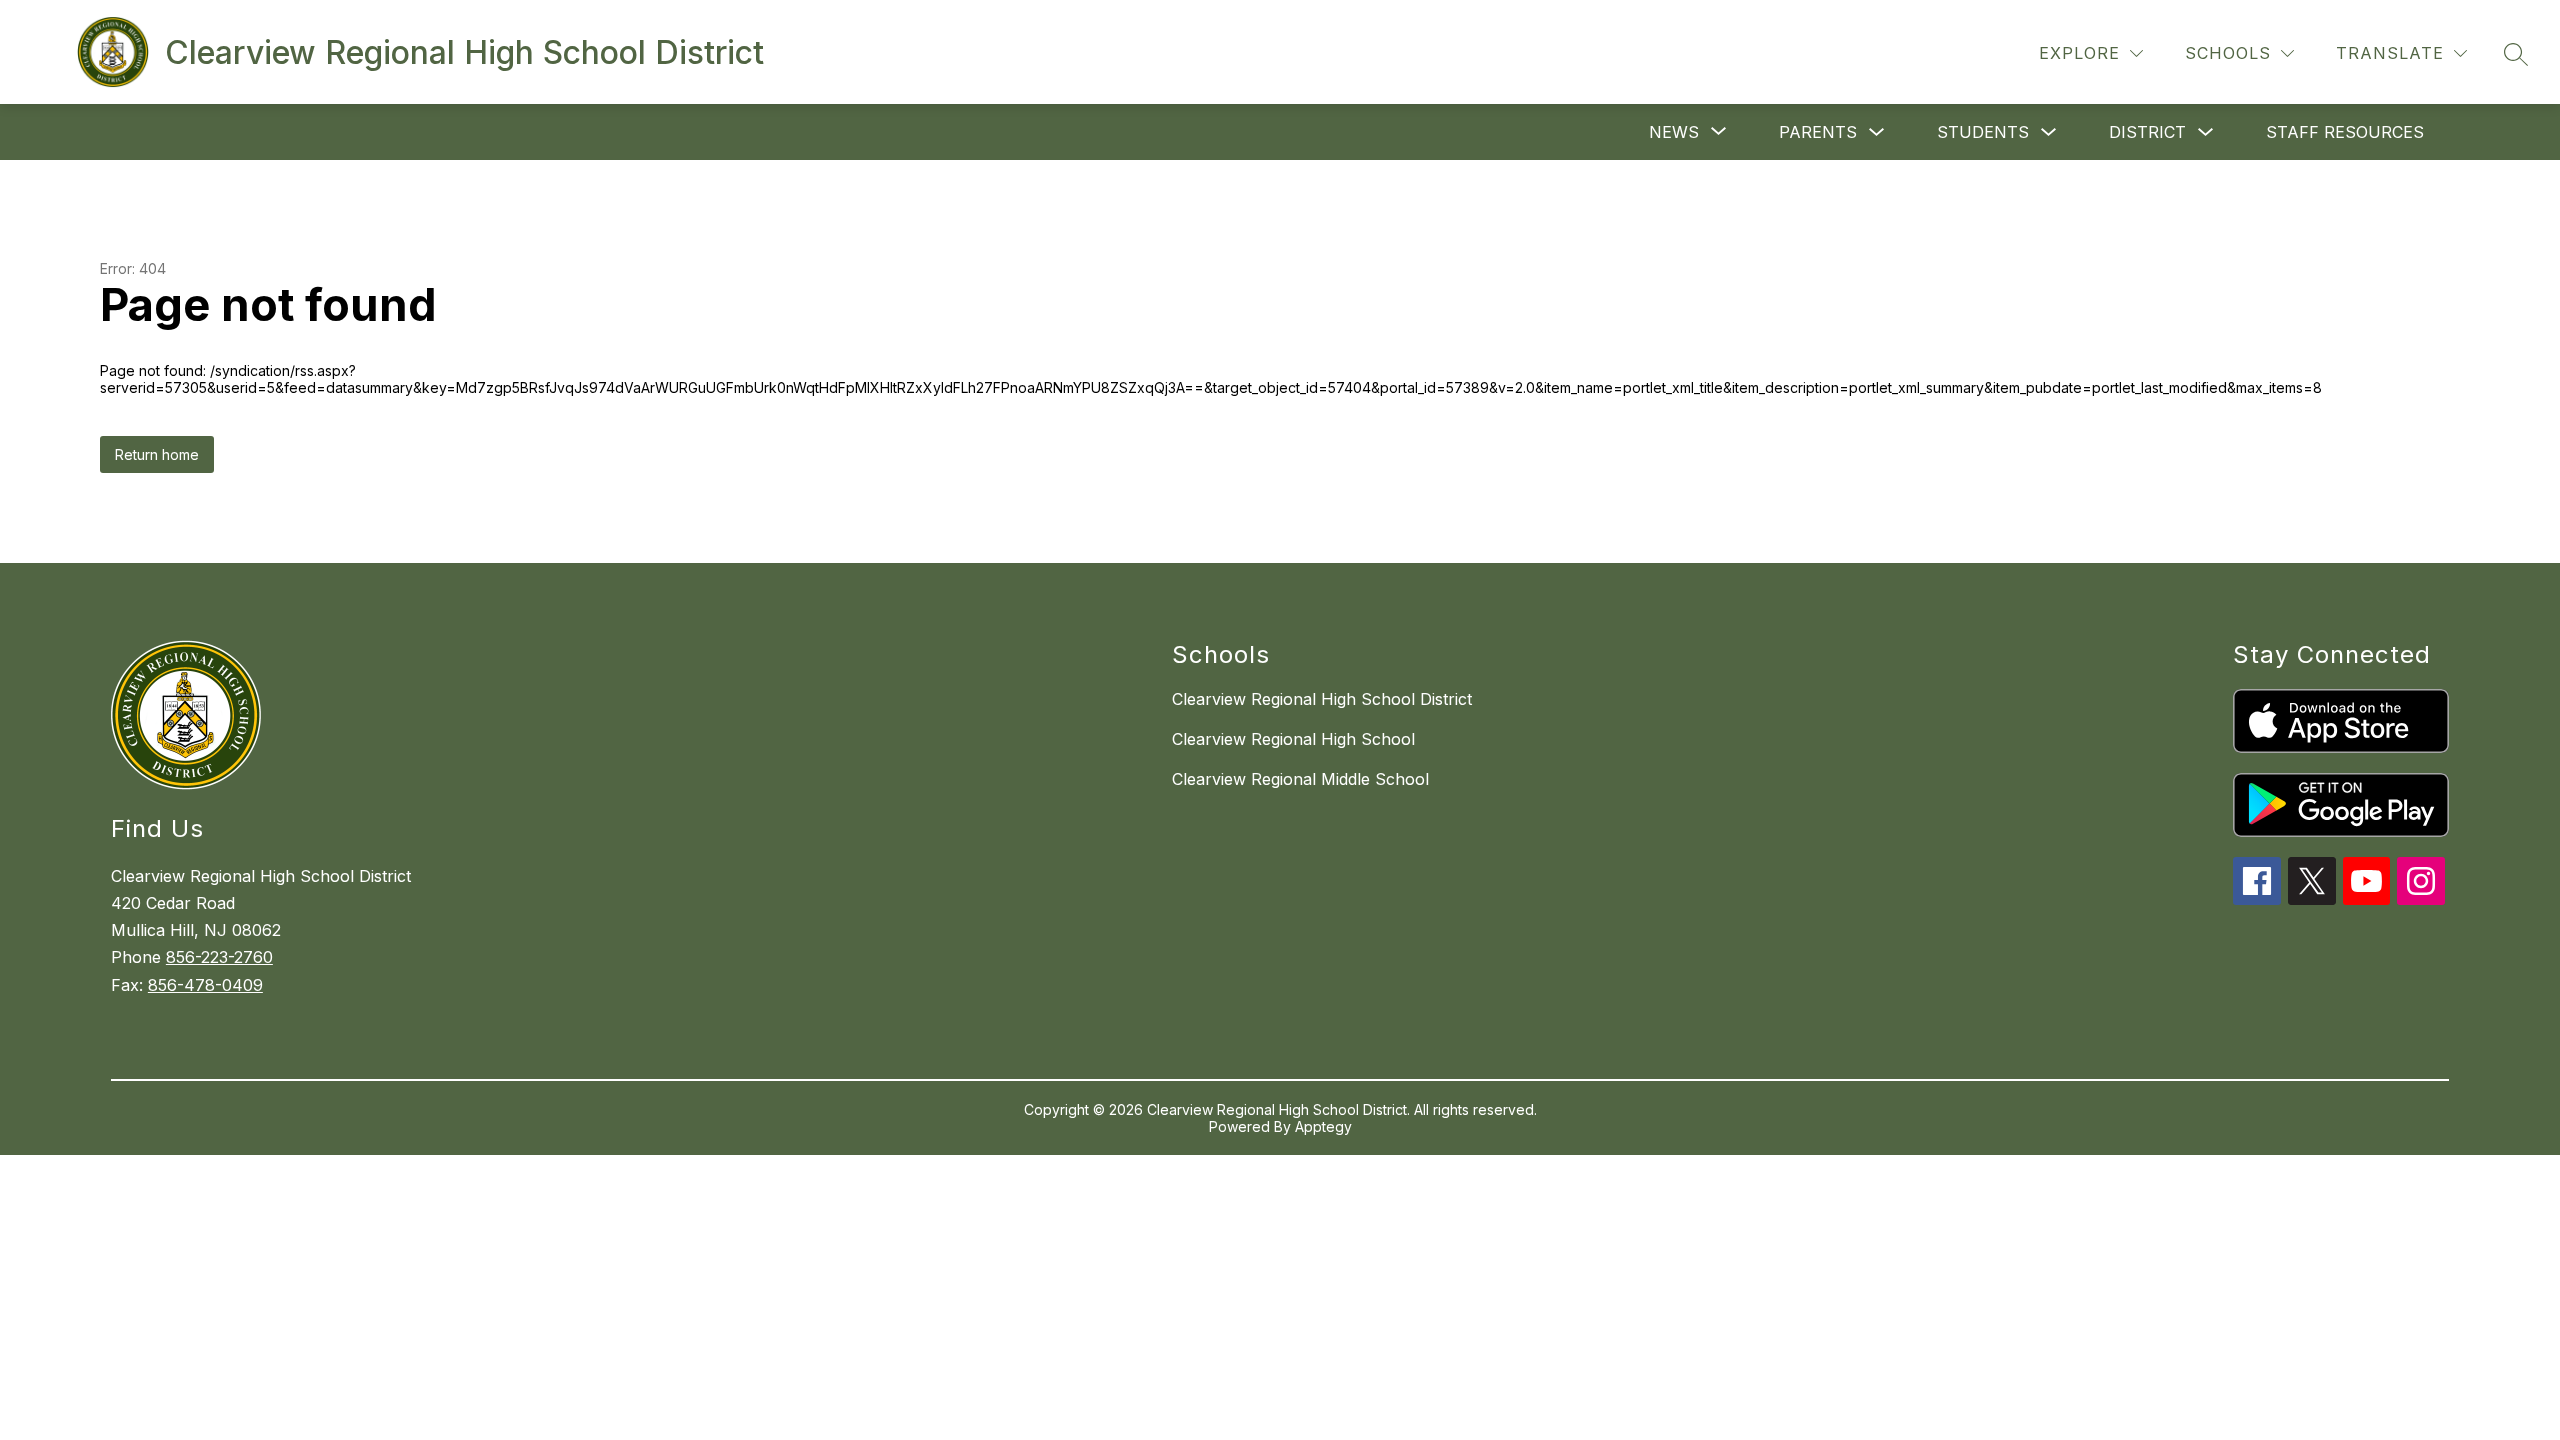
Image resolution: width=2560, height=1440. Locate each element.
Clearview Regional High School (1293, 739)
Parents (1818, 132)
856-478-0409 (205, 985)
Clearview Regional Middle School (1300, 779)
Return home (157, 454)
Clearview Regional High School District (1322, 699)
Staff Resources (2345, 132)
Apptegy (1323, 1126)
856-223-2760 (219, 957)
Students (1983, 132)
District (2147, 132)
